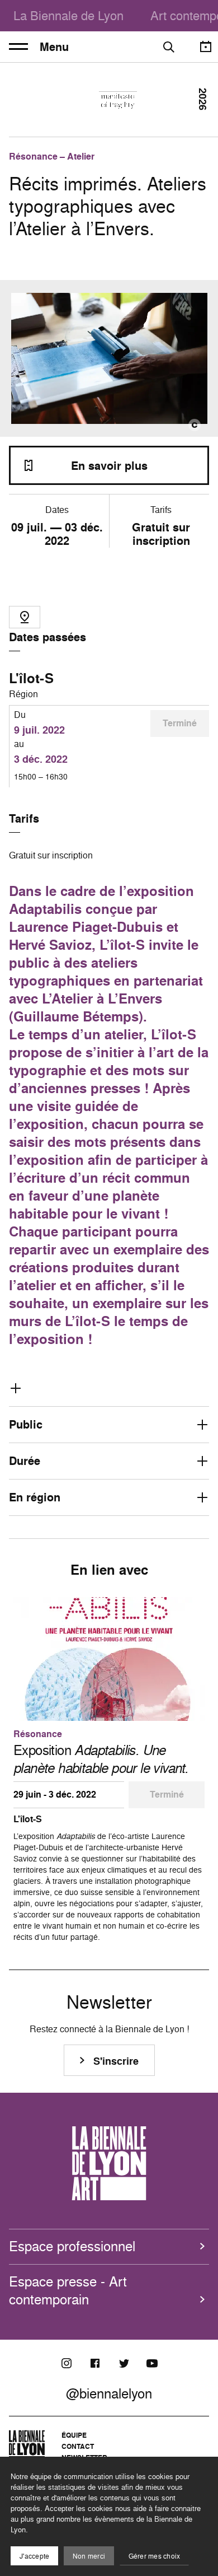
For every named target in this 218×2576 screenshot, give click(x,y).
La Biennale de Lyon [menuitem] (68, 15)
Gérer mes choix (155, 2556)
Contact (78, 2446)
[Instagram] (67, 2363)
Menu (54, 47)
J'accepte (34, 2556)
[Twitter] (124, 2363)
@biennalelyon (109, 2393)
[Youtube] (152, 2363)
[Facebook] (95, 2363)
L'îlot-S (31, 678)
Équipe (74, 2435)
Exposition (101, 1759)
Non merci (89, 2556)
